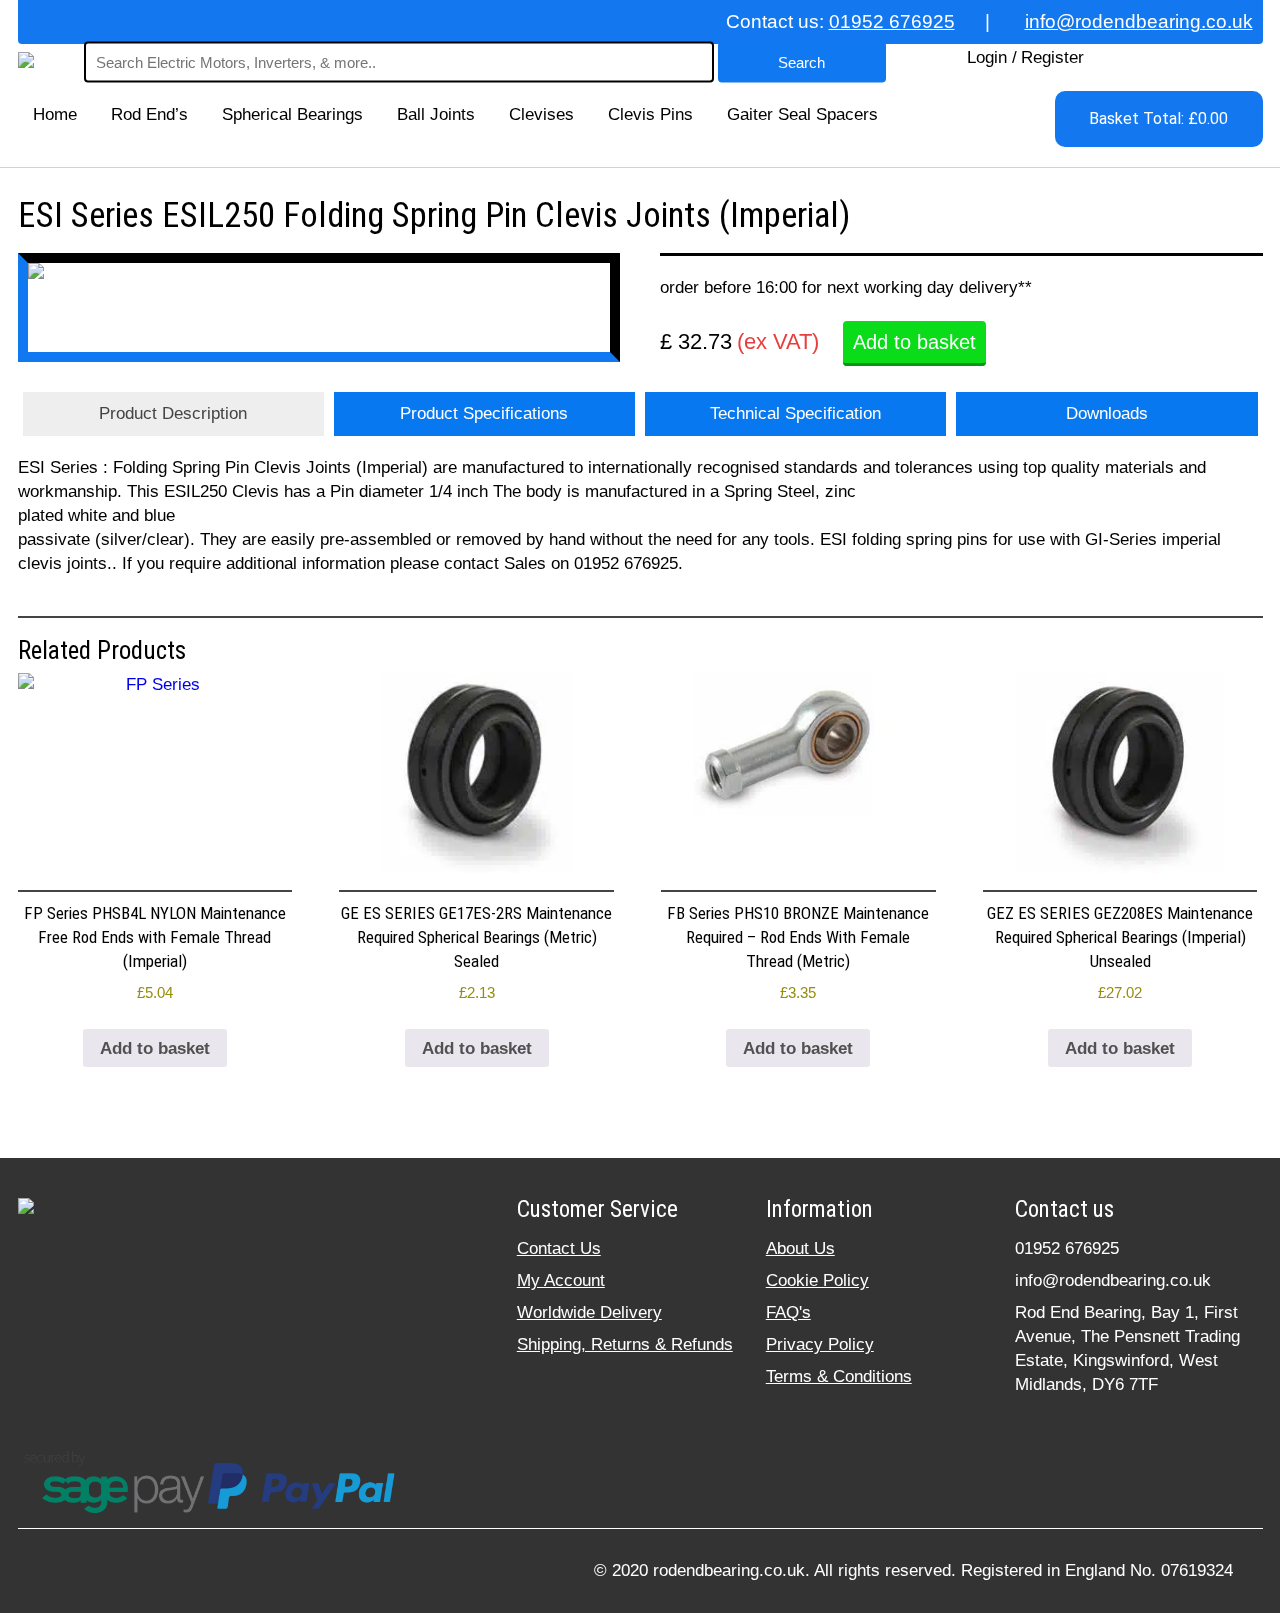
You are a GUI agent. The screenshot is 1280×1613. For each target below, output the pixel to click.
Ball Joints (436, 114)
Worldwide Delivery (589, 1312)
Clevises (541, 114)
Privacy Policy (820, 1344)
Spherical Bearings (292, 114)
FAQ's (788, 1312)
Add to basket (914, 342)
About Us (800, 1248)
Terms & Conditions (839, 1376)
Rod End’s (149, 114)
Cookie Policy (817, 1280)
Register (1052, 57)
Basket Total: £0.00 (1158, 118)
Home (55, 114)
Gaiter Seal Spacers (802, 114)
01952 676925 (892, 21)
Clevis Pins (650, 114)
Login (987, 57)
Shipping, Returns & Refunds (625, 1344)
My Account (561, 1280)
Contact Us (559, 1248)
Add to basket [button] (155, 1048)
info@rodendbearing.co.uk (1139, 21)
